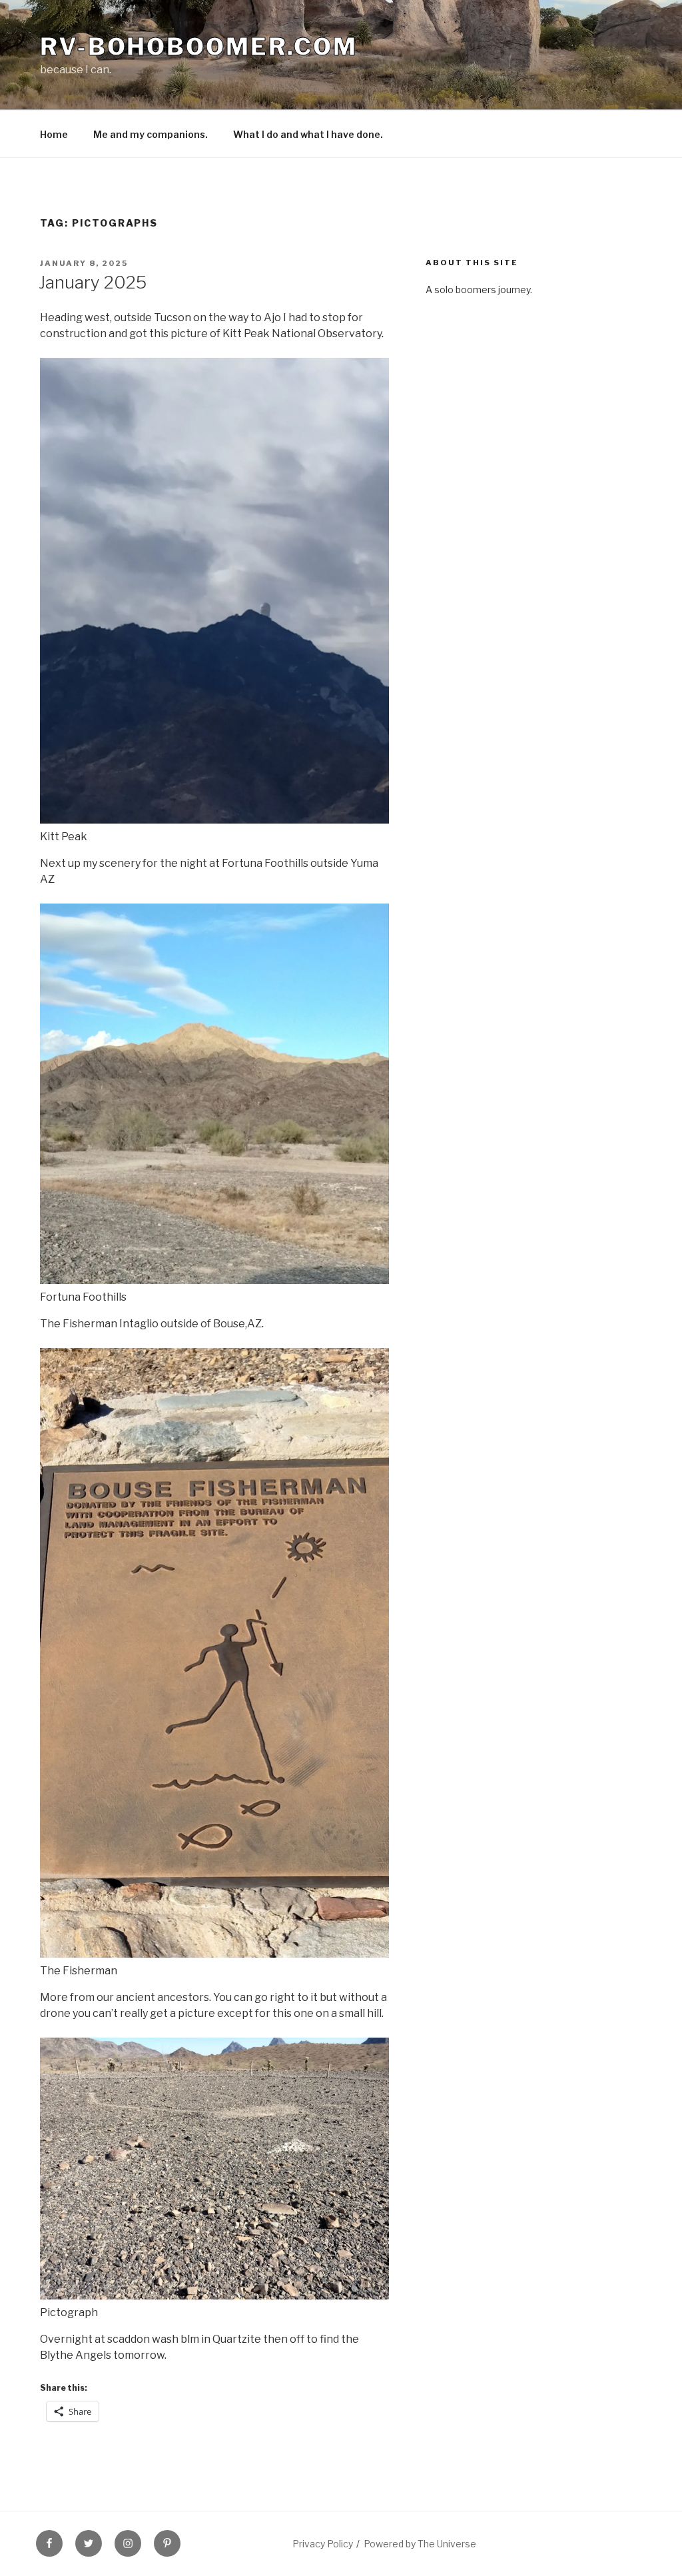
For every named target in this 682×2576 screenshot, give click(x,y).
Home (54, 134)
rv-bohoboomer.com (199, 47)
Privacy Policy (323, 2544)
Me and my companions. (151, 134)
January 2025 (93, 282)
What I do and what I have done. (308, 134)
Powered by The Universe (420, 2544)
